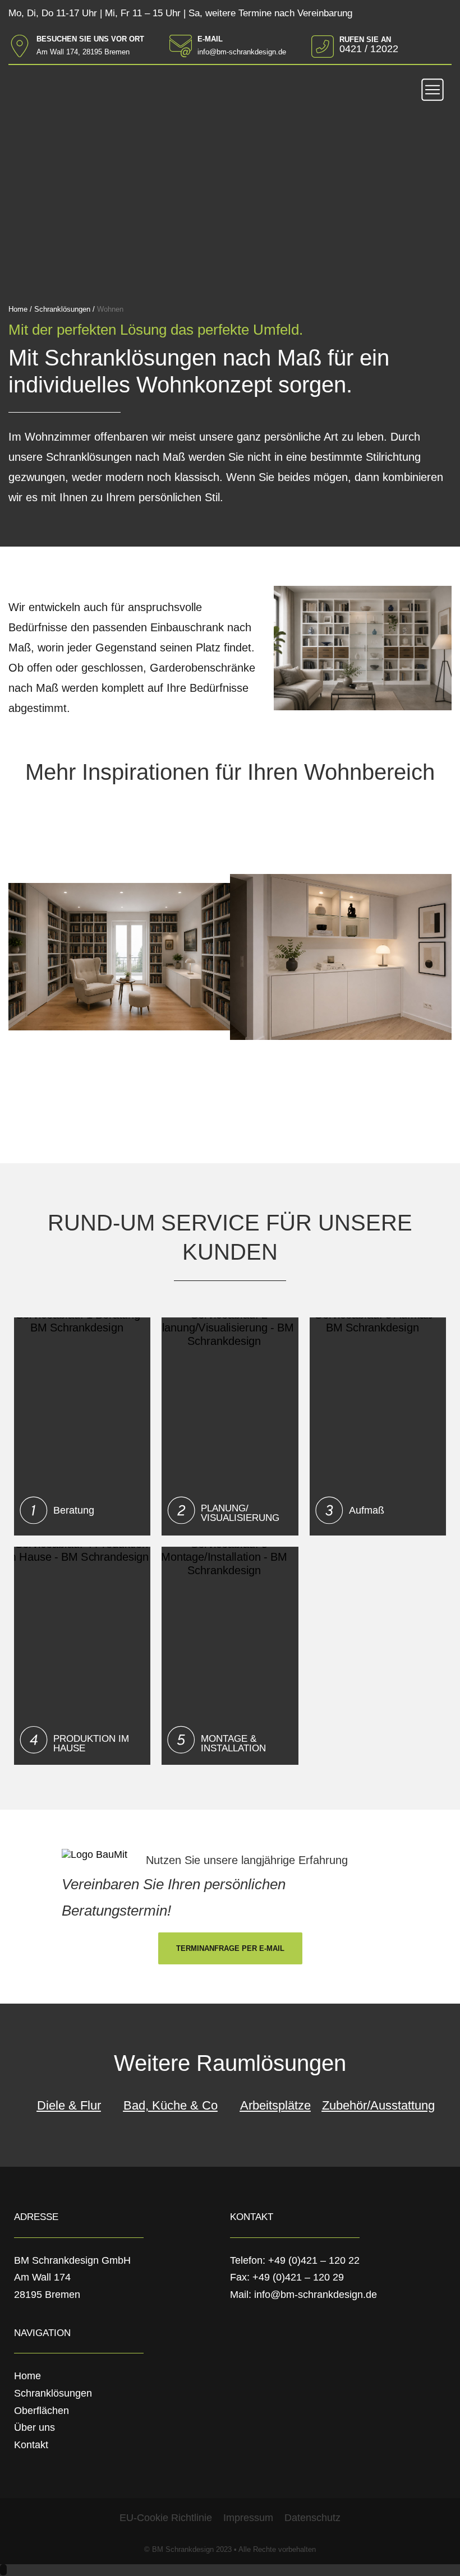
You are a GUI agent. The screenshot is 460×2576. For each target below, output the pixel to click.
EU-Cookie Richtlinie (166, 2518)
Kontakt (31, 2445)
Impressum (248, 2518)
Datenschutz (312, 2518)
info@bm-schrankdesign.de (316, 2295)
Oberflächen (42, 2411)
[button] (433, 91)
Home (27, 2376)
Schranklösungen (53, 2393)
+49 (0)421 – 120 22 (314, 2260)
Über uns (34, 2427)
